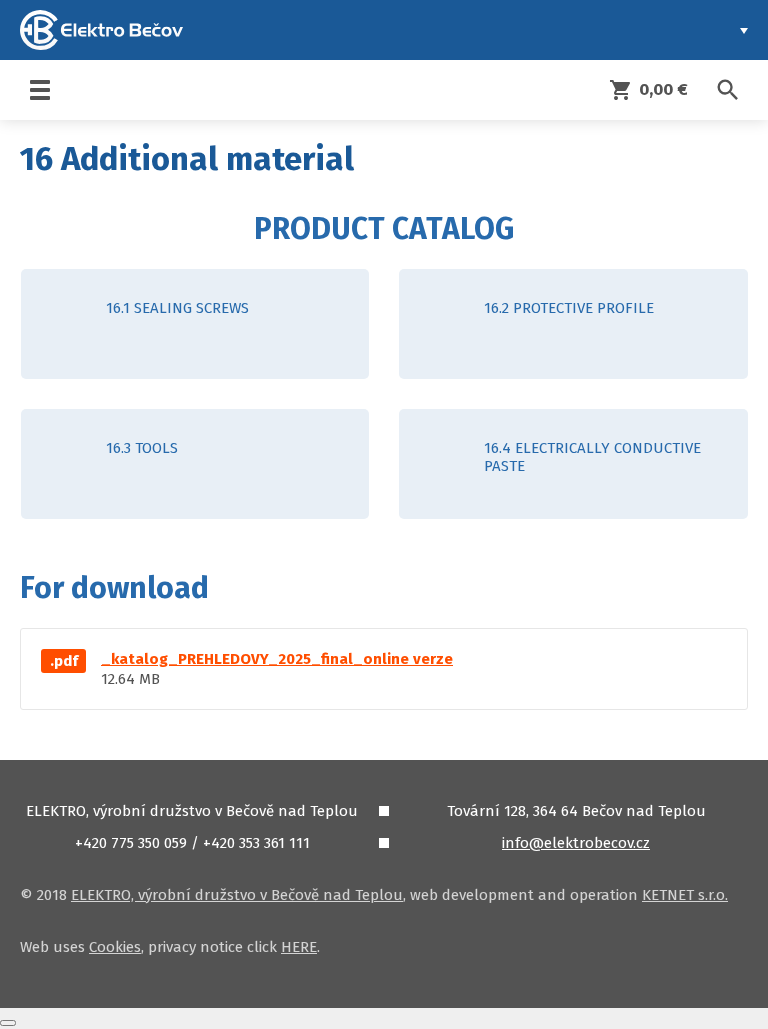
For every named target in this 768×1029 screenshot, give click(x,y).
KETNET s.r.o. (685, 895)
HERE (299, 947)
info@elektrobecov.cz (576, 843)
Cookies (115, 947)
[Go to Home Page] (101, 30)
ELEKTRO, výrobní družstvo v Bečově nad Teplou (237, 895)
